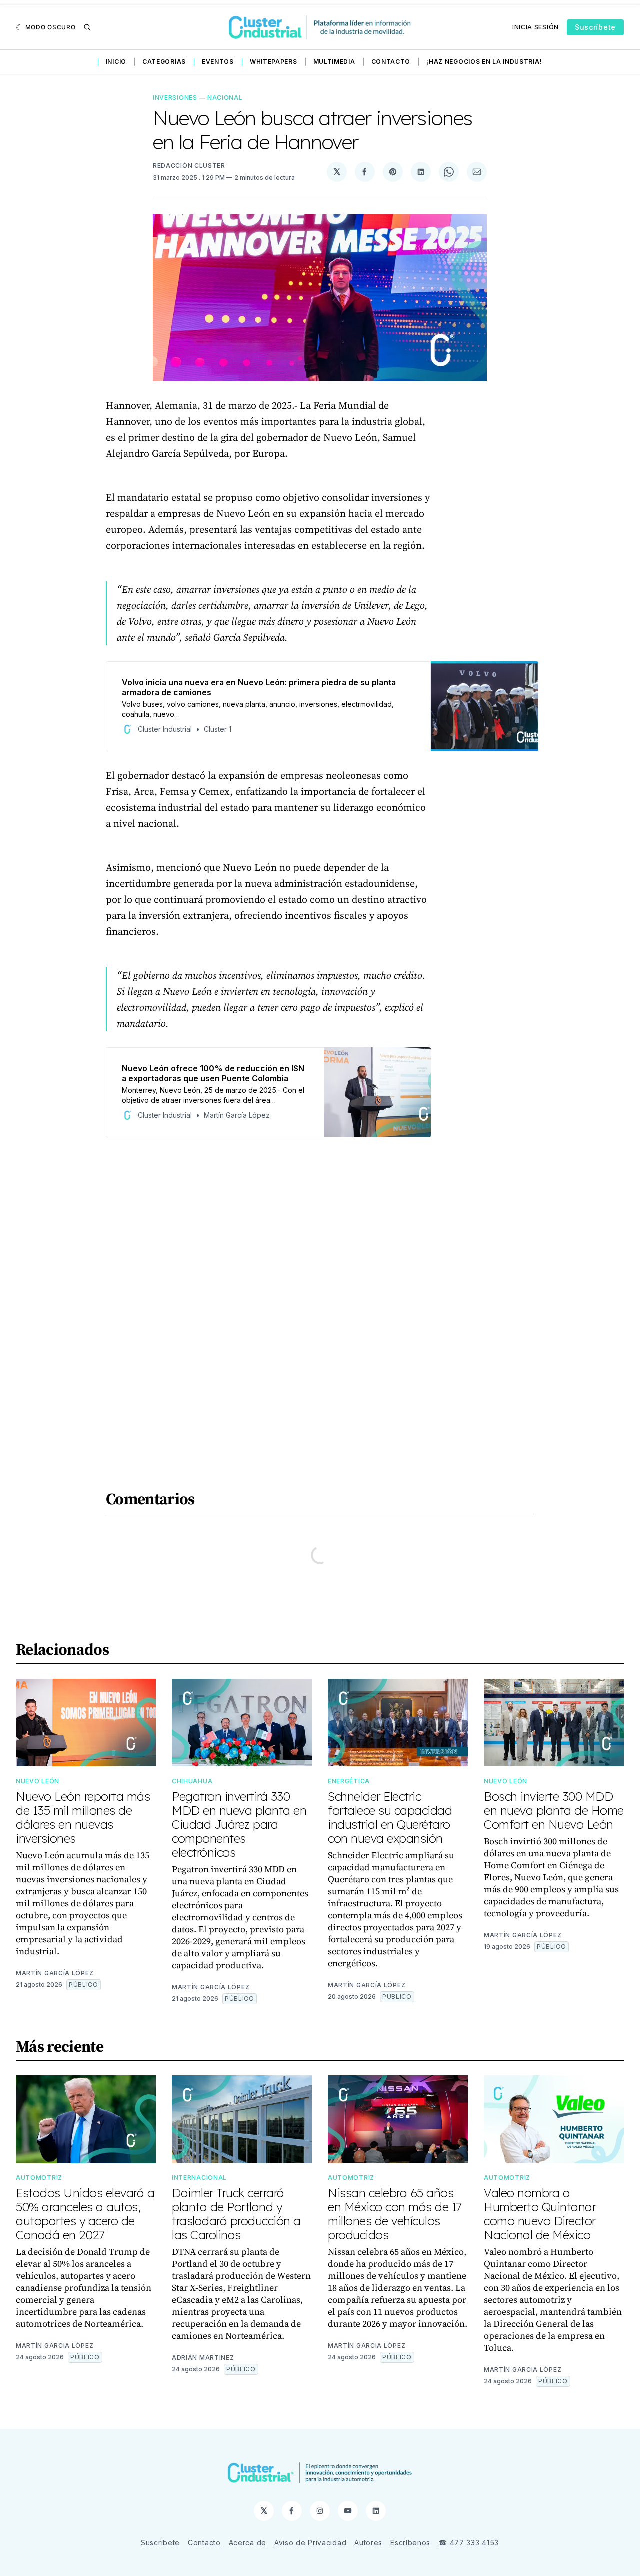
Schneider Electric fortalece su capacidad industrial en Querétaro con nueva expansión (390, 1817)
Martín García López (55, 1973)
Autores (368, 2543)
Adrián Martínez (203, 2358)
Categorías (164, 61)
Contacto (391, 61)
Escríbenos (410, 2543)
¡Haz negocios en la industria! (484, 61)
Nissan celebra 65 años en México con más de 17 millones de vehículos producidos (395, 2214)
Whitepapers (274, 61)
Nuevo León (38, 1781)
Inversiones (175, 97)
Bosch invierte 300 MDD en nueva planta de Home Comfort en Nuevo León (554, 1810)
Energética (349, 1781)
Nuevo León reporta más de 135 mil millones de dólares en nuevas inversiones (83, 1817)
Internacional (199, 2178)
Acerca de (248, 2543)
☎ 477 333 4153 (469, 2543)
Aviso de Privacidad (310, 2543)
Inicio (116, 61)
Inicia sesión (536, 27)
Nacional (225, 97)
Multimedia (334, 61)
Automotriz (39, 2178)
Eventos (218, 61)
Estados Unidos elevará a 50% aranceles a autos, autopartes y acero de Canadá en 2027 (85, 2214)
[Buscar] (87, 27)
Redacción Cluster (189, 165)
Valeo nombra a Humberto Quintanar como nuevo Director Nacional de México (540, 2214)
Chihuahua (192, 1781)
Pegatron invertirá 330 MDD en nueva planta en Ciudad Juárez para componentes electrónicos (239, 1824)
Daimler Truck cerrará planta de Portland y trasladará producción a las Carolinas (236, 2214)
